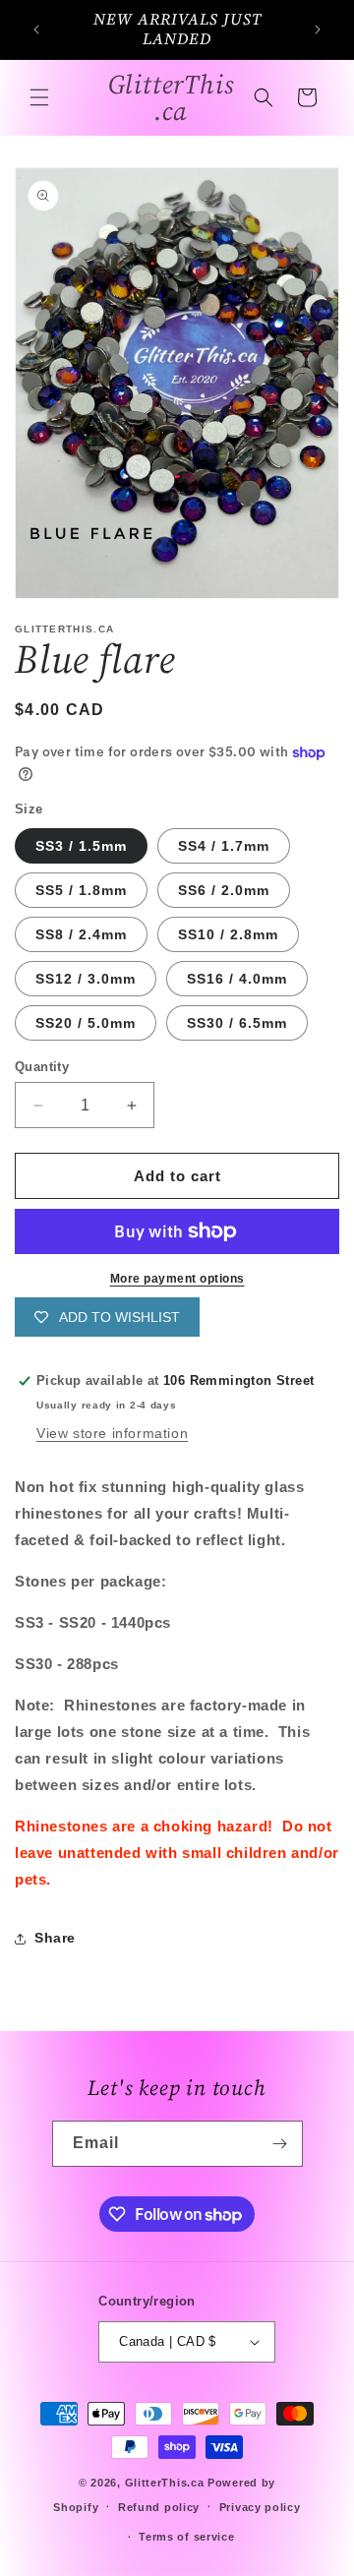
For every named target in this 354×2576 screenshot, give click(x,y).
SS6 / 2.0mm (224, 890)
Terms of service (186, 2537)
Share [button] (55, 1938)
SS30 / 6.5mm (237, 1023)
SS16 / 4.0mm (237, 979)
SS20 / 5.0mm (86, 1023)
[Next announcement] (318, 30)
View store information (112, 1433)
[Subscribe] (280, 2144)
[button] (39, 97)
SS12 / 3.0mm (86, 979)
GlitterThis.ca (165, 2483)
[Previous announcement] (36, 30)
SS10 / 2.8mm (228, 934)
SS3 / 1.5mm (81, 846)
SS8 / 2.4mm (81, 934)
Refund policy (159, 2507)
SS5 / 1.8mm (81, 890)
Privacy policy (260, 2507)
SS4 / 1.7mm (224, 846)
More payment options (177, 1279)
